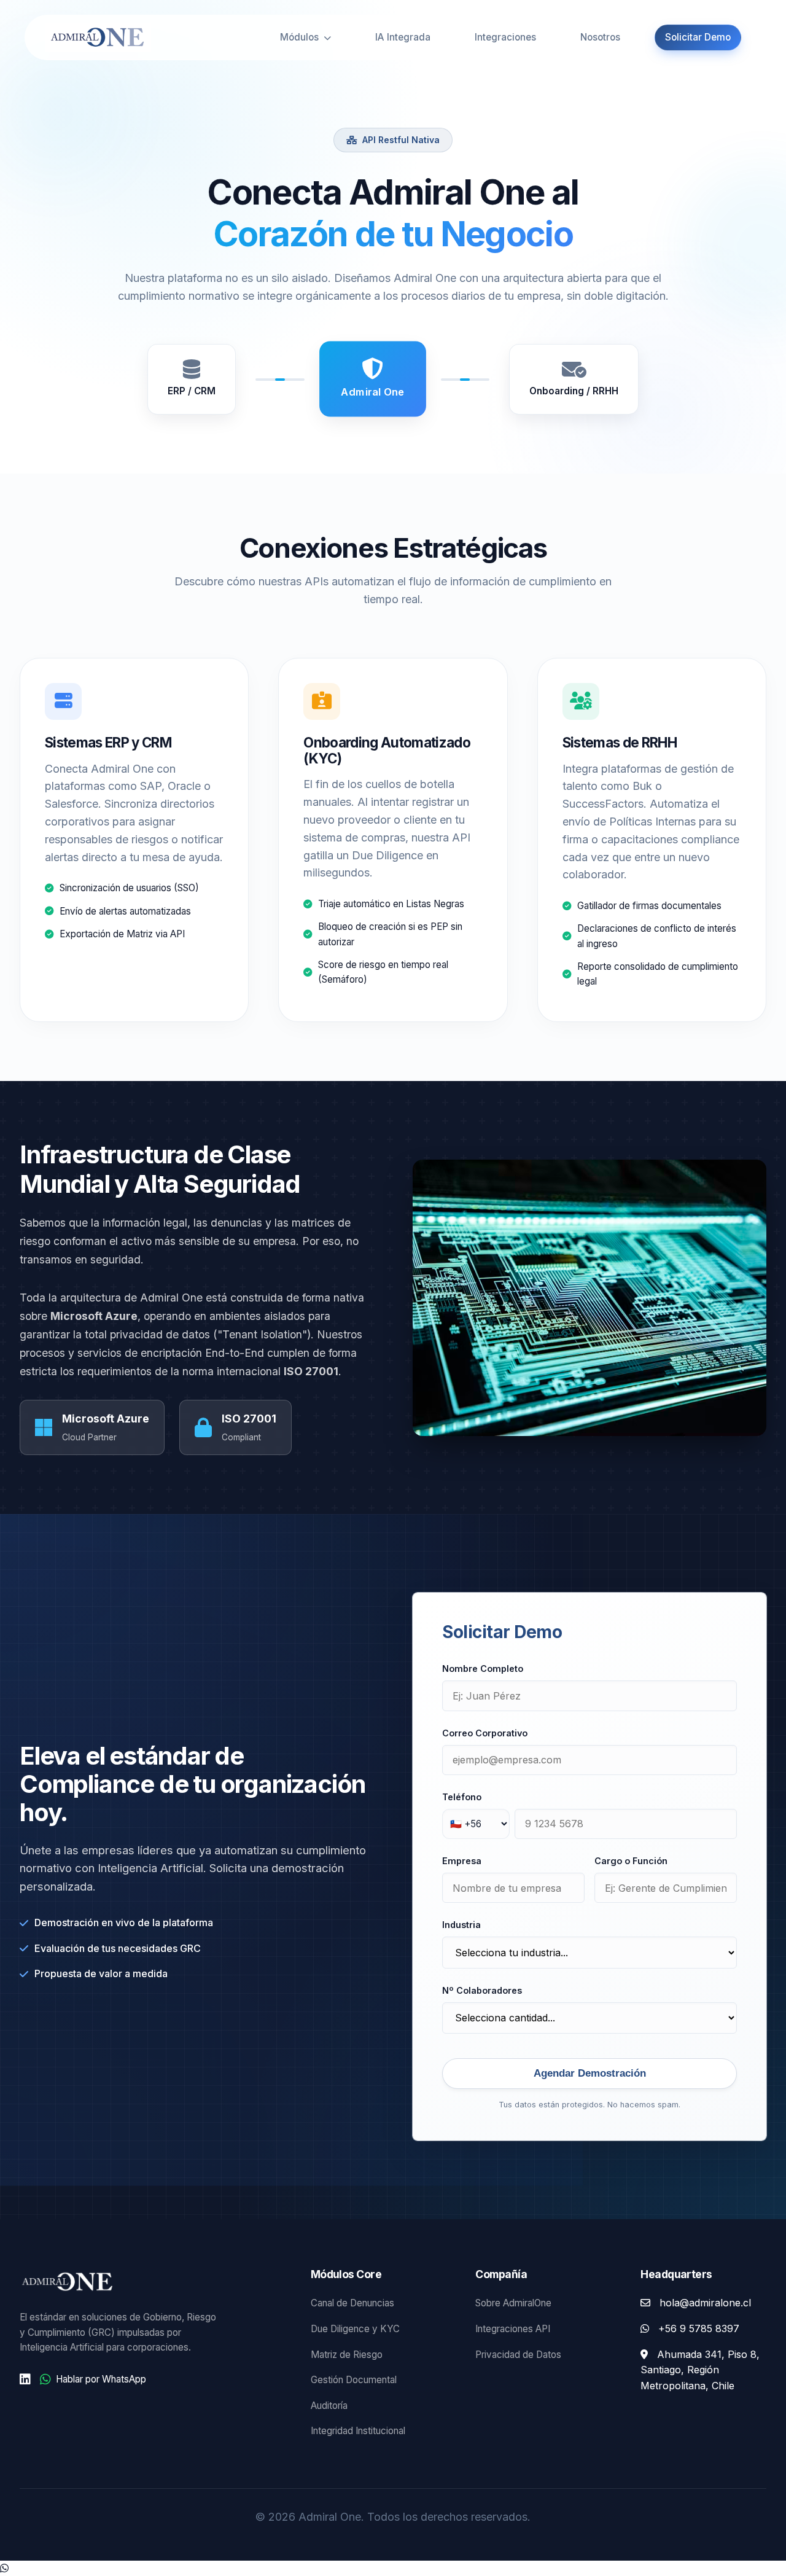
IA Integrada (403, 37)
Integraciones (505, 37)
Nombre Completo (483, 1669)
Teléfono (462, 1797)
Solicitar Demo (698, 37)
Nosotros (600, 37)
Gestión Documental (354, 2380)
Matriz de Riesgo (347, 2355)
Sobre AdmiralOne (513, 2303)
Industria (461, 1925)
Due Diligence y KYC (355, 2329)
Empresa (462, 1861)
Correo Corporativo (485, 1733)
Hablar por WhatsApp (101, 2379)
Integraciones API (513, 2329)
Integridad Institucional (358, 2431)
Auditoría (329, 2406)
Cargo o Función (631, 1861)
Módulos (301, 37)
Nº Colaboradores (482, 1990)
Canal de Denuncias (352, 2303)
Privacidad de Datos (518, 2355)
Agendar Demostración (590, 2073)
